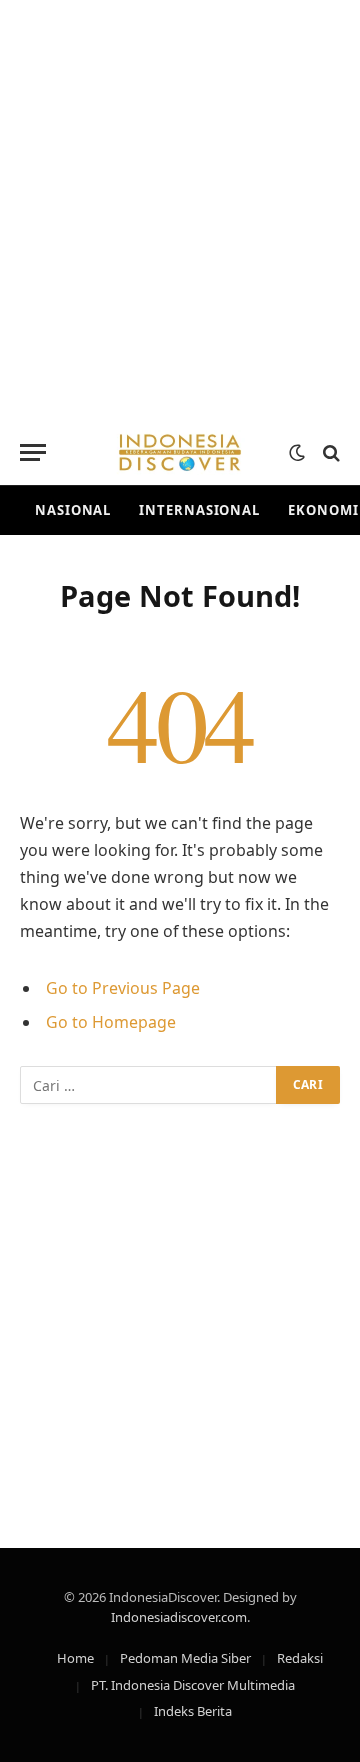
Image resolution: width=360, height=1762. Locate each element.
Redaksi (300, 1658)
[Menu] (33, 452)
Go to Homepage (111, 1022)
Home (75, 1658)
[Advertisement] (180, 210)
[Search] (329, 452)
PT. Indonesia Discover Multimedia (193, 1685)
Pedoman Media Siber (185, 1658)
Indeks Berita (193, 1711)
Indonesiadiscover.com (179, 1617)
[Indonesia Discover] (180, 452)
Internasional (199, 510)
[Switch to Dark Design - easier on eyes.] (297, 453)
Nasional (73, 510)
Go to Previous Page (123, 988)
